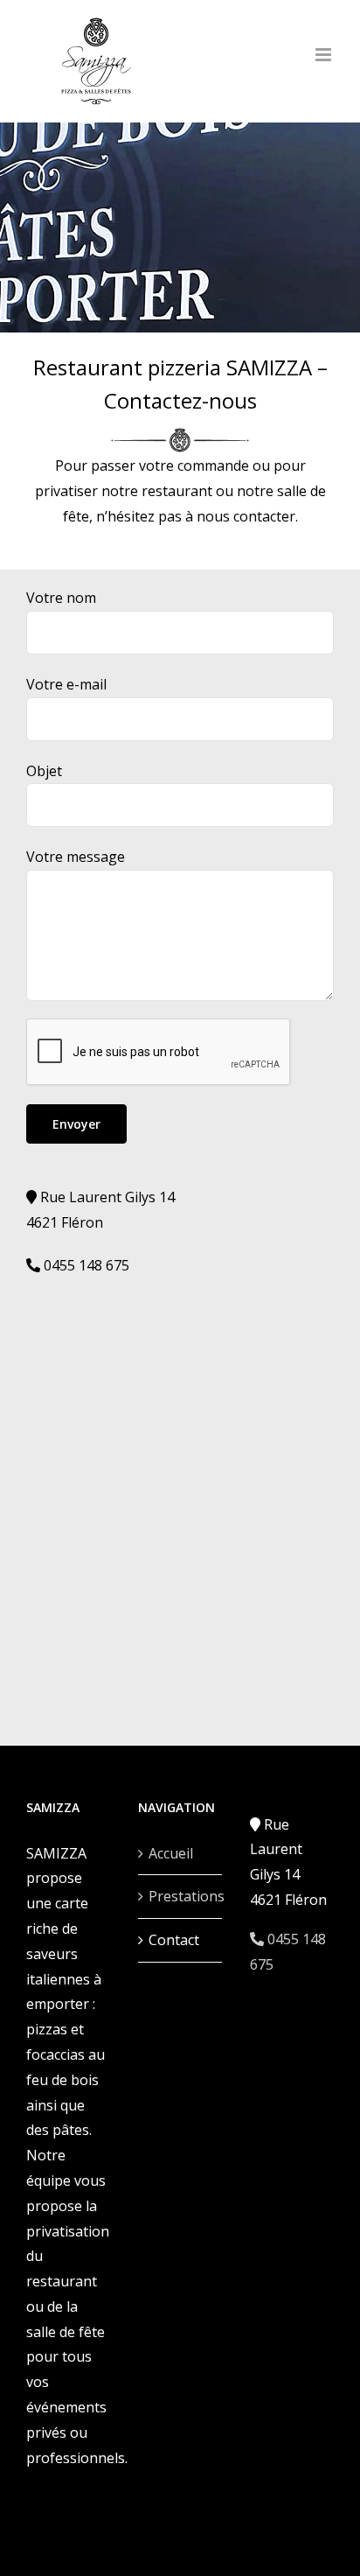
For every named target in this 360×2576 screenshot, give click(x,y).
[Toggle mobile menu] (325, 55)
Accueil (171, 1853)
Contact (174, 1940)
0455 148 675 (85, 1265)
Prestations (181, 1896)
